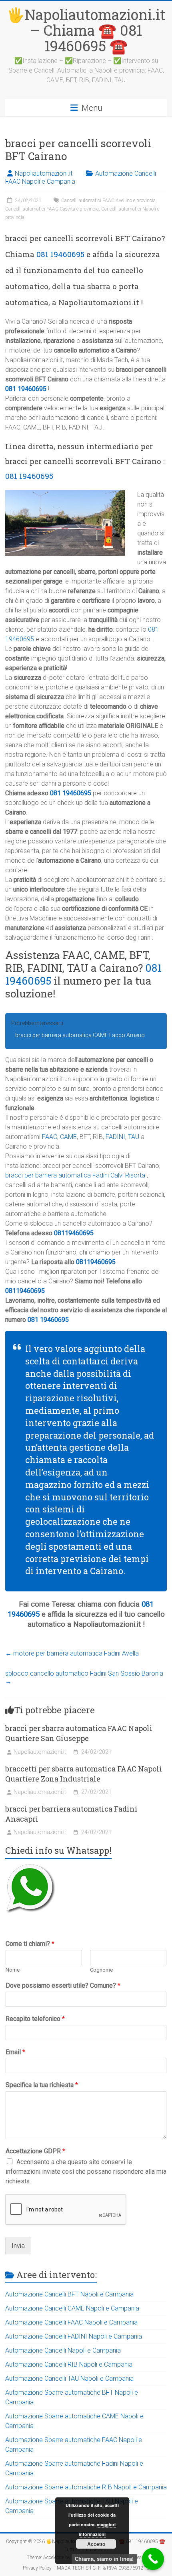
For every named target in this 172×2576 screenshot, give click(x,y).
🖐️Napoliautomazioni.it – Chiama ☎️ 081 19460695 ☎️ (86, 30)
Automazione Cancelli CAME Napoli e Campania (72, 2308)
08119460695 (74, 1233)
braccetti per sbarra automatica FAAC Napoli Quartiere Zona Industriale (84, 1774)
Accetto (96, 2544)
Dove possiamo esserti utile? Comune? (63, 1985)
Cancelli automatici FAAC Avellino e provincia (108, 201)
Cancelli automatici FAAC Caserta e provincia (52, 209)
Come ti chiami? (30, 1944)
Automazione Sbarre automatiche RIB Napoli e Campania (86, 2487)
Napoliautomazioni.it (44, 173)
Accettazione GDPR (35, 2151)
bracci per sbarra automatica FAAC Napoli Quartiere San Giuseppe (79, 1733)
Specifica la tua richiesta (42, 2085)
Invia (18, 2246)
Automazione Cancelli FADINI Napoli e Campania (74, 2336)
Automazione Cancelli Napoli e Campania (63, 2350)
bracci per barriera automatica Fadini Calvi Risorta (75, 1175)
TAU (134, 1137)
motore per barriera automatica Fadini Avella (72, 1653)
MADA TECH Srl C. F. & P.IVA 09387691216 (103, 2568)
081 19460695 (60, 254)
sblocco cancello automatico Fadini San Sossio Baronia (84, 1677)
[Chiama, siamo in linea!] (153, 2559)
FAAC (50, 1137)
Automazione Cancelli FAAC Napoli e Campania (71, 2322)
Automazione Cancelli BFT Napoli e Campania (69, 2294)
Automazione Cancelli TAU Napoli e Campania (69, 2378)
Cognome (101, 1970)
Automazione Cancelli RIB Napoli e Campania (69, 2364)
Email (15, 2052)
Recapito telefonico (35, 2019)
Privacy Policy (37, 2568)
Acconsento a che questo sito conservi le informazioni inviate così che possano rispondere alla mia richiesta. (86, 2172)
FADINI (115, 1137)
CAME (68, 1137)
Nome (13, 1970)
